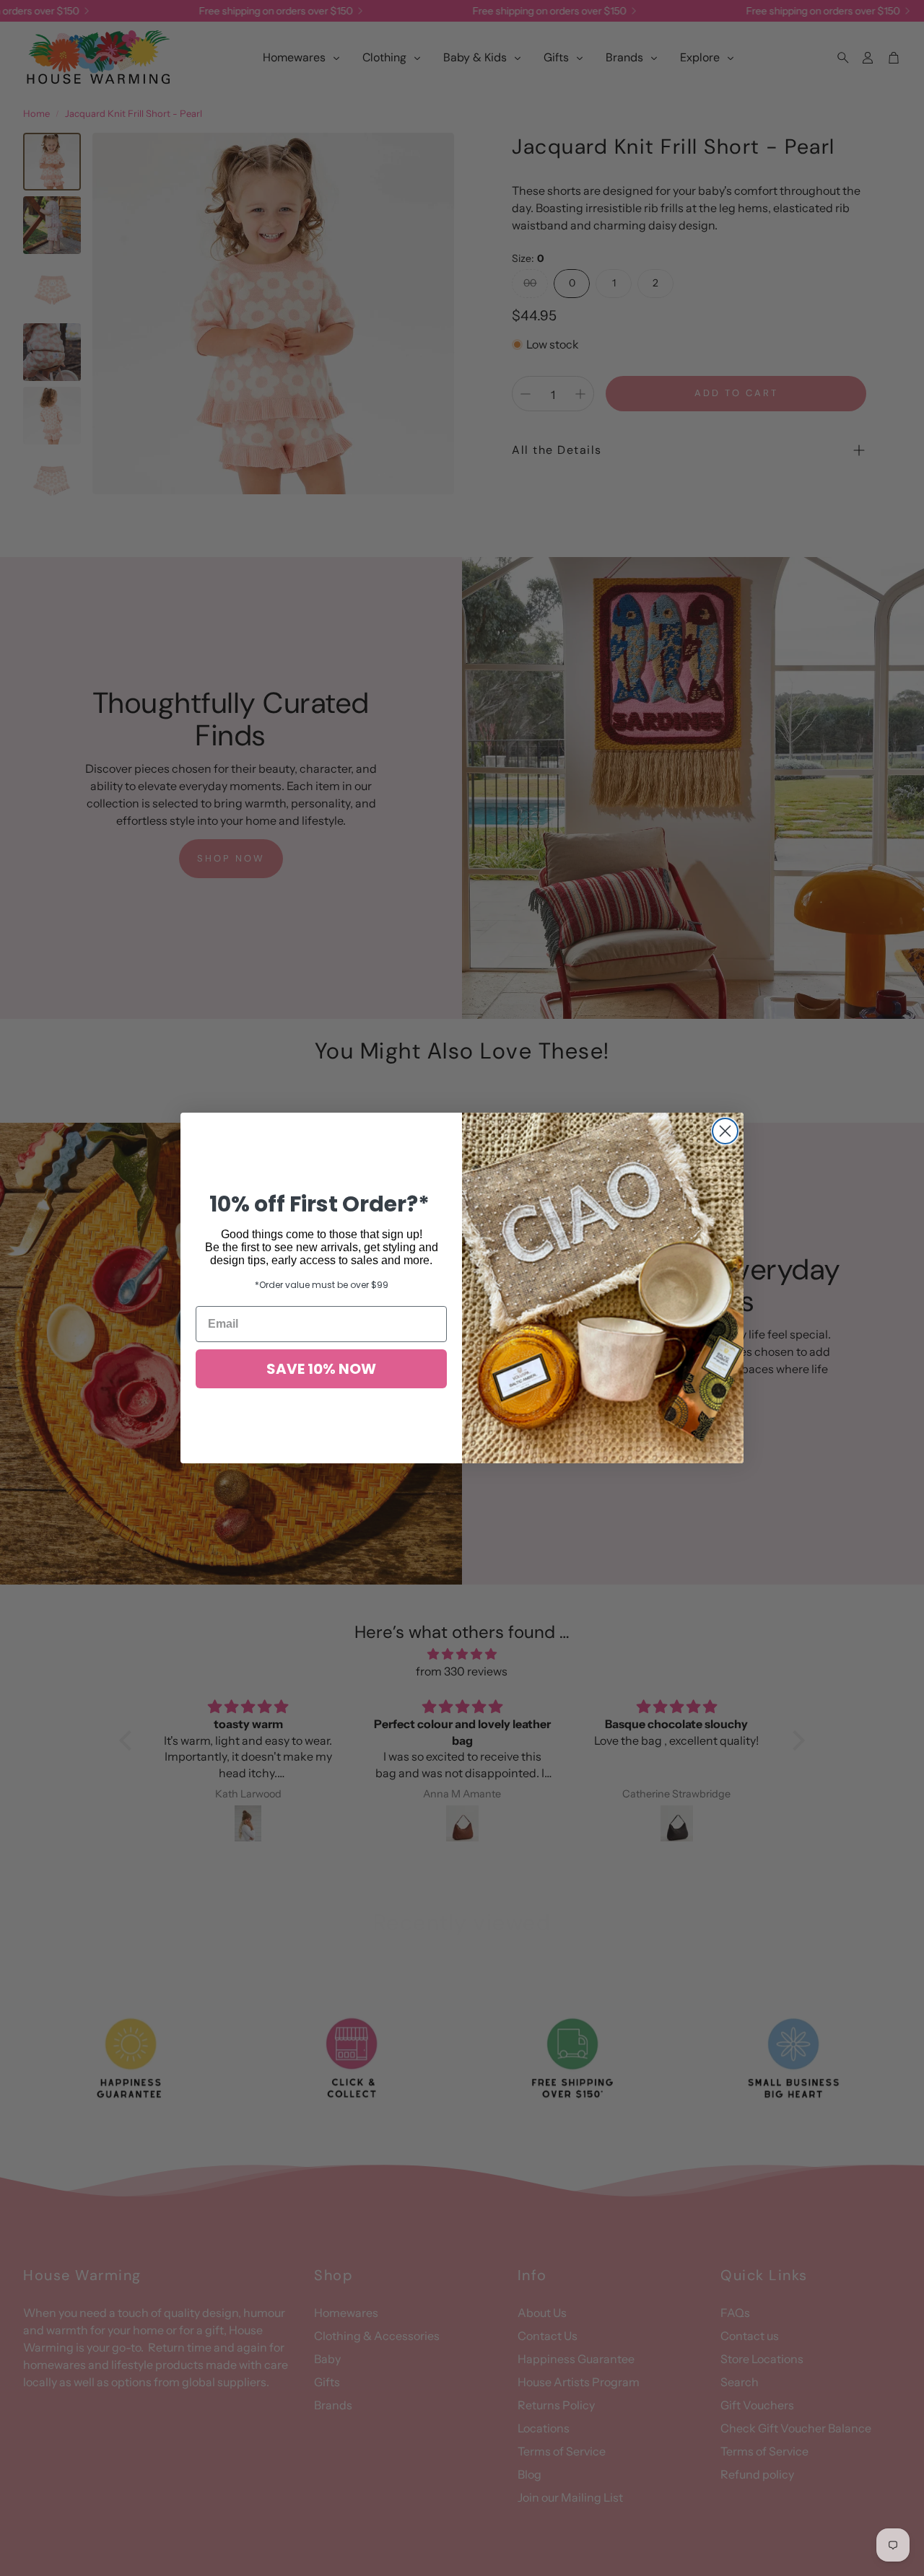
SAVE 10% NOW (321, 1369)
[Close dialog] (725, 1131)
